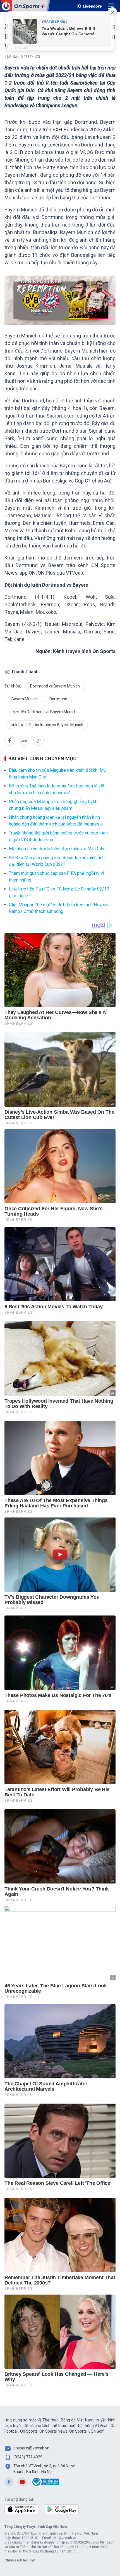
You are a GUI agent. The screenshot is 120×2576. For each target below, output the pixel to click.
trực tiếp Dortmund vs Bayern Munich (44, 712)
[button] (9, 741)
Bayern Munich (25, 699)
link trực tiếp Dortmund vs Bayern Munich (47, 725)
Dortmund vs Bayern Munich (55, 686)
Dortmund (58, 699)
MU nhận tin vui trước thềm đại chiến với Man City (57, 849)
